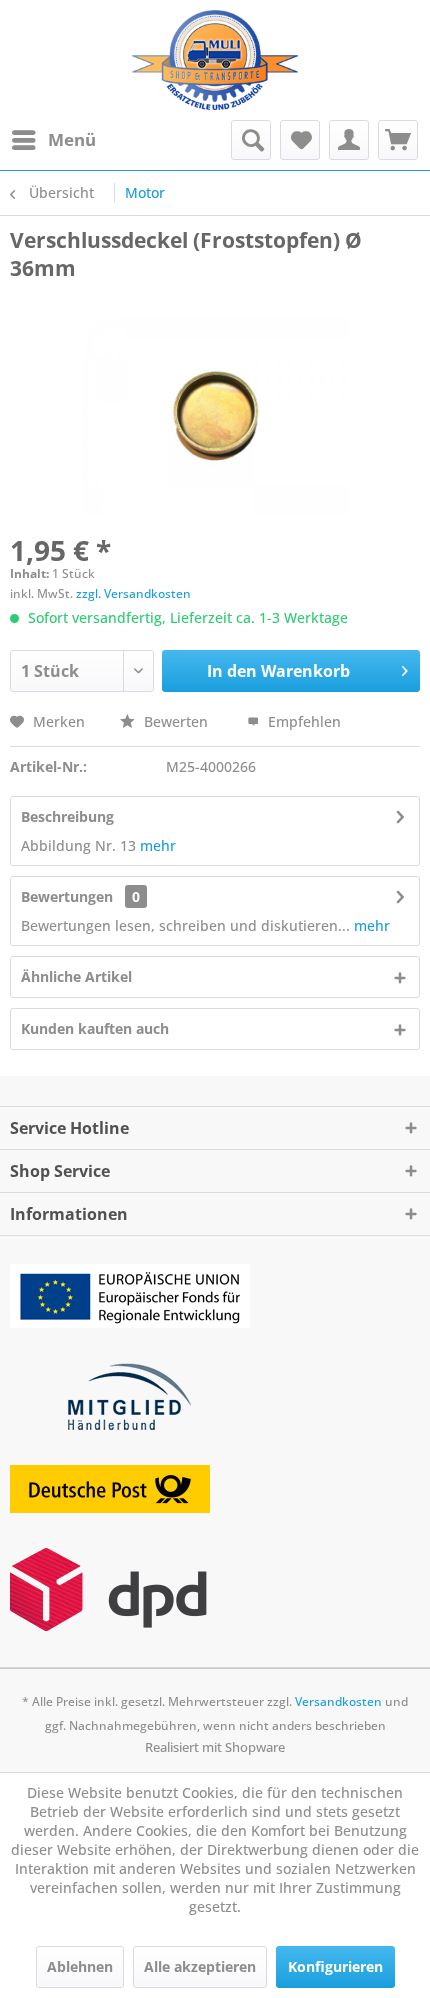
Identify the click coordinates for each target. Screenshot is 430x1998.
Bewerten (176, 721)
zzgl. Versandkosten (133, 593)
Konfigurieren (335, 1966)
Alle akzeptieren (200, 1966)
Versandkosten (338, 1701)
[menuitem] (53, 140)
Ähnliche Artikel (76, 976)
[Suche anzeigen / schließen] (251, 140)
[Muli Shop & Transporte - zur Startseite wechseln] (214, 60)
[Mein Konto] (349, 140)
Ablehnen (80, 1966)
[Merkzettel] (300, 140)
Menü (72, 139)
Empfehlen (302, 721)
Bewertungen (67, 896)
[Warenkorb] (398, 140)
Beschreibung (67, 816)
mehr (158, 845)
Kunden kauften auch (95, 1028)
